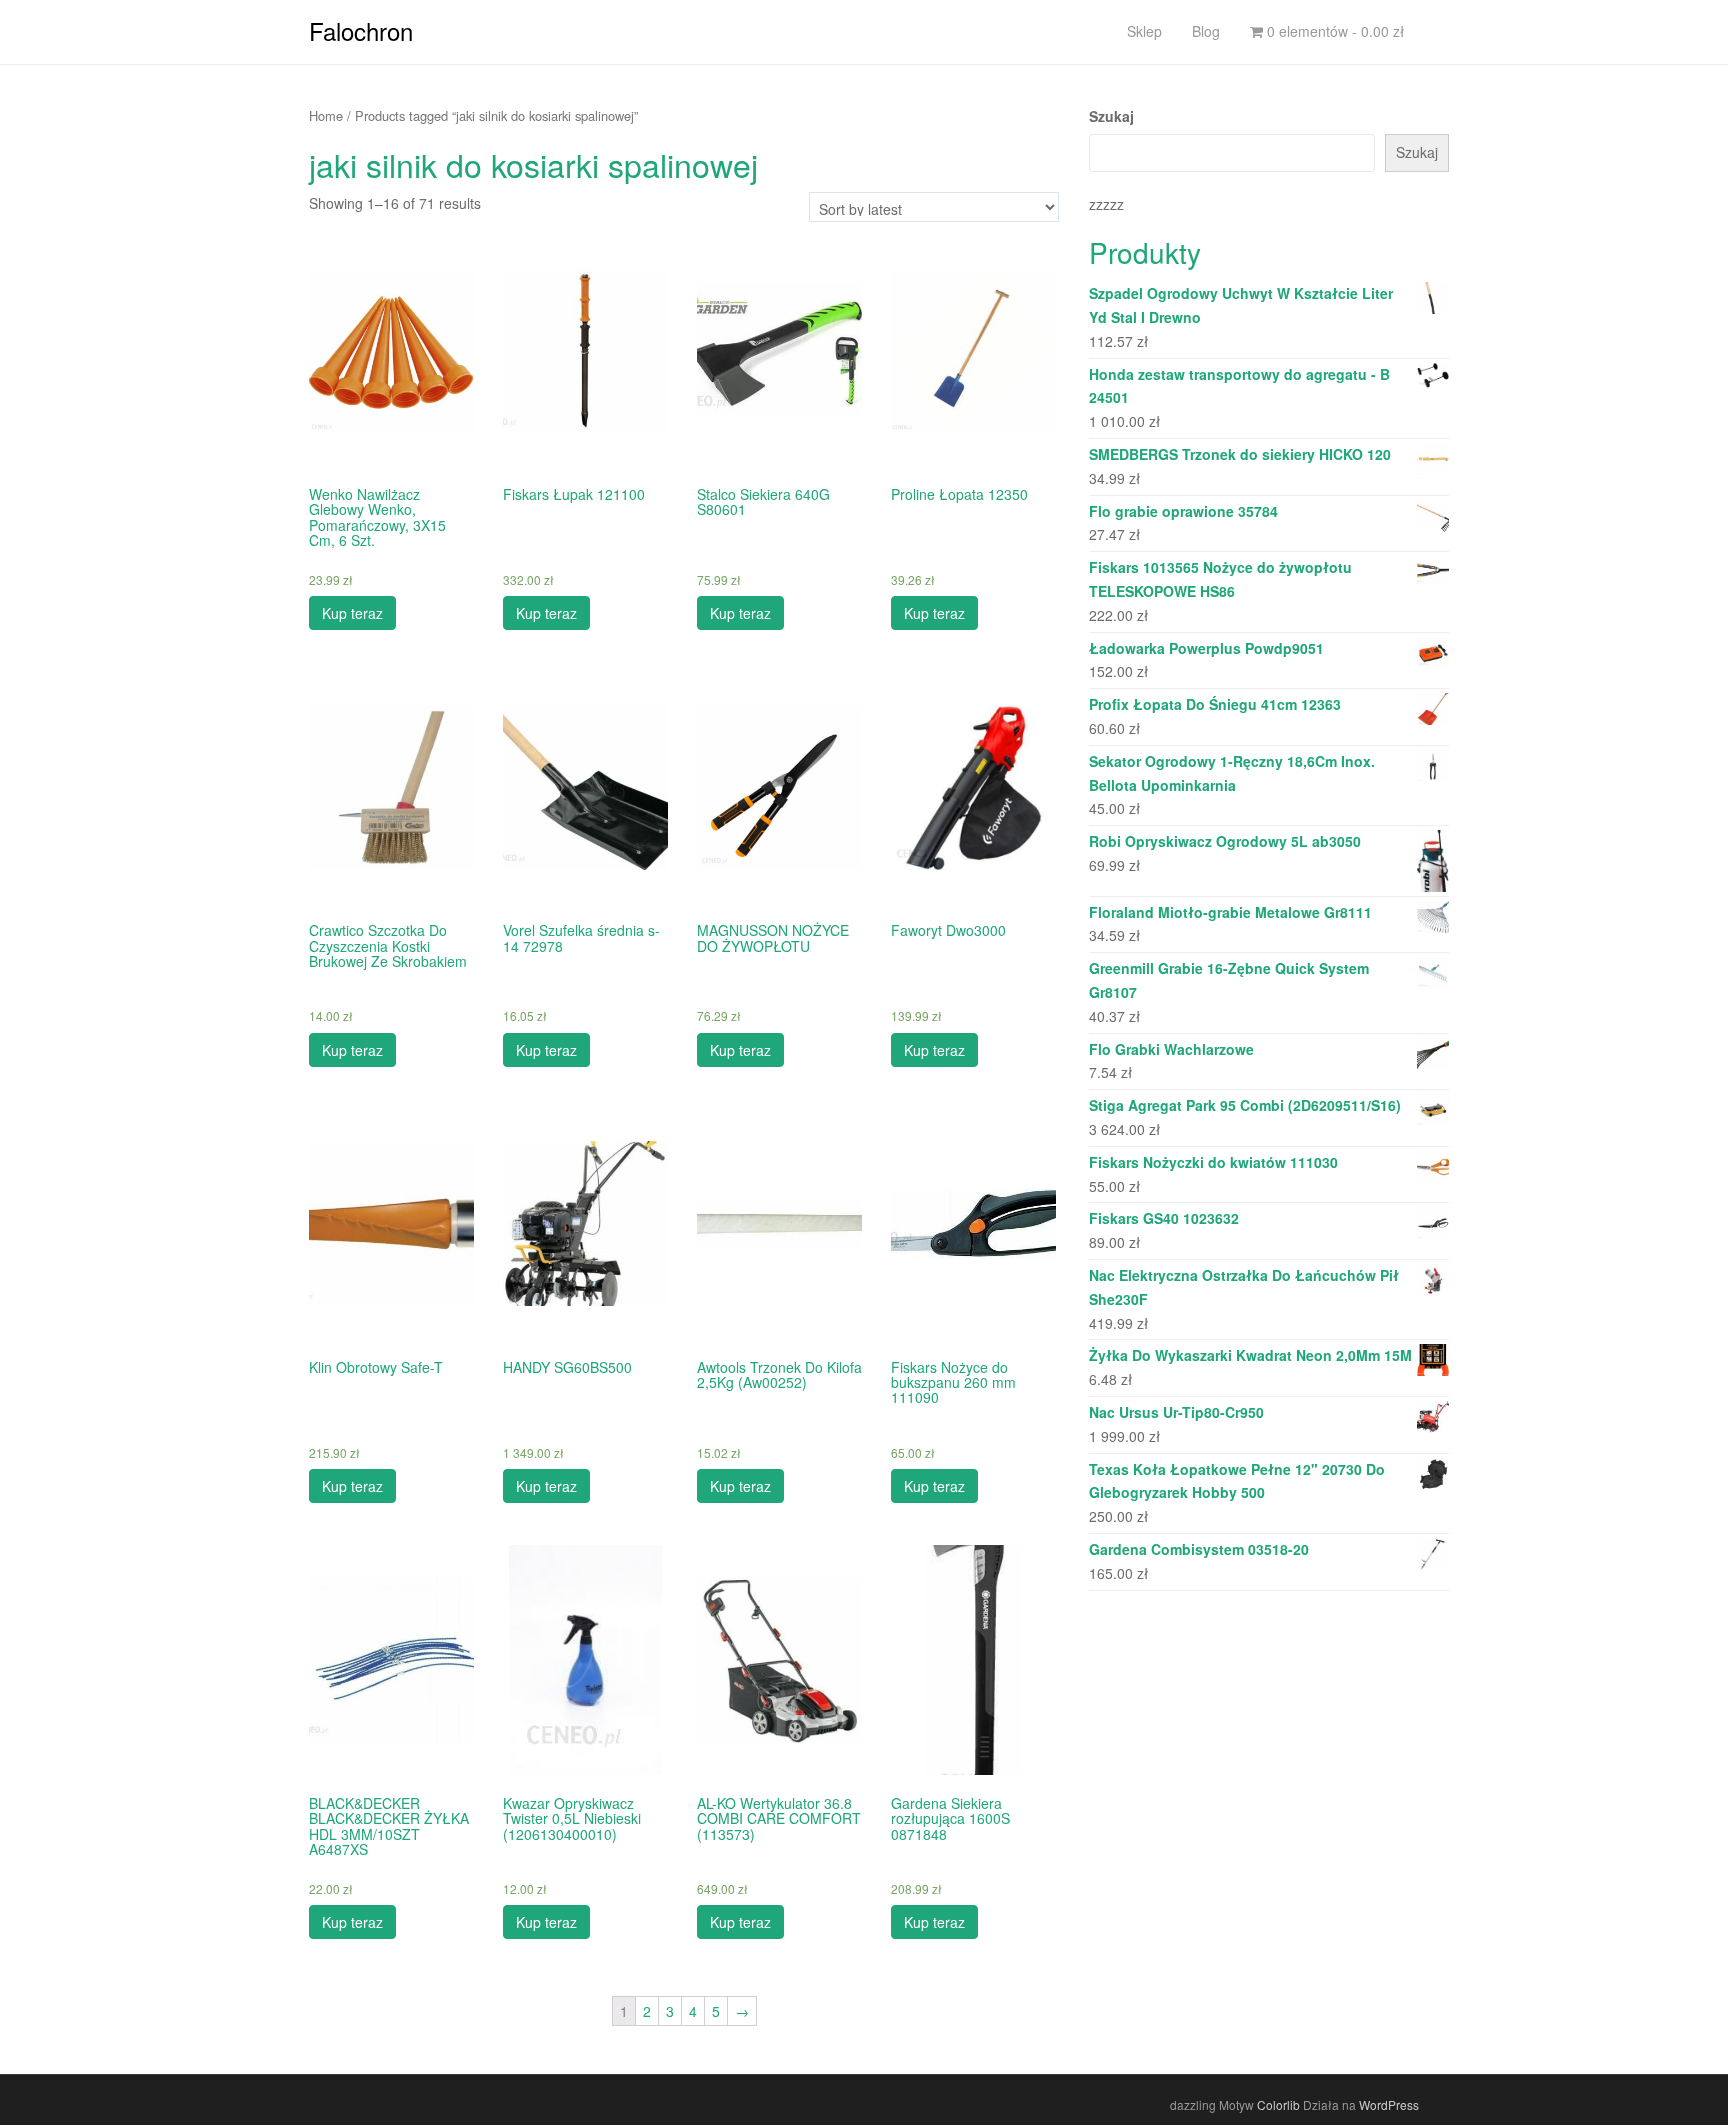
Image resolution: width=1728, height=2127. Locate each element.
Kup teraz (352, 613)
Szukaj (1111, 116)
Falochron (361, 30)
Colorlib (1278, 2104)
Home (326, 115)
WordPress (1389, 2104)
